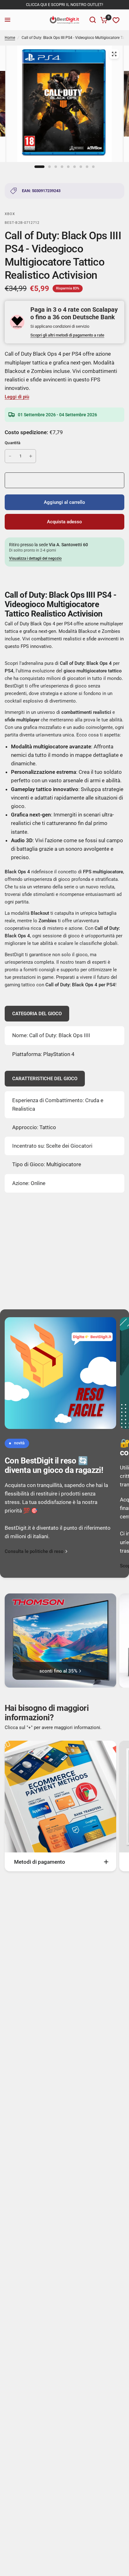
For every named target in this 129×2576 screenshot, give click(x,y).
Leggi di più (17, 397)
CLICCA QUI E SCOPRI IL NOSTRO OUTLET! (64, 5)
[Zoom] (114, 54)
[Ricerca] (93, 20)
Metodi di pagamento (40, 1862)
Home (10, 38)
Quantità (13, 443)
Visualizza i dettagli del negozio (35, 558)
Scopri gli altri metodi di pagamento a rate (67, 335)
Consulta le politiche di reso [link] (34, 1552)
